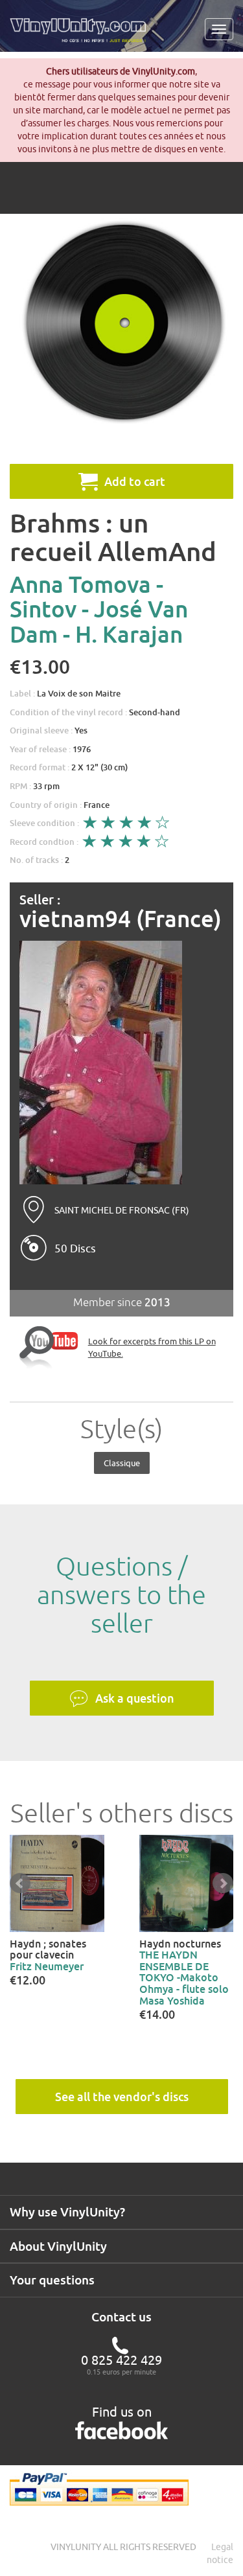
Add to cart (135, 481)
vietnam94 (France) (121, 919)
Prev (20, 1883)
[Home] (83, 35)
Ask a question (135, 1698)
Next (223, 1883)
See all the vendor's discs (122, 2097)
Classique (122, 1463)
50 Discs (75, 1248)
